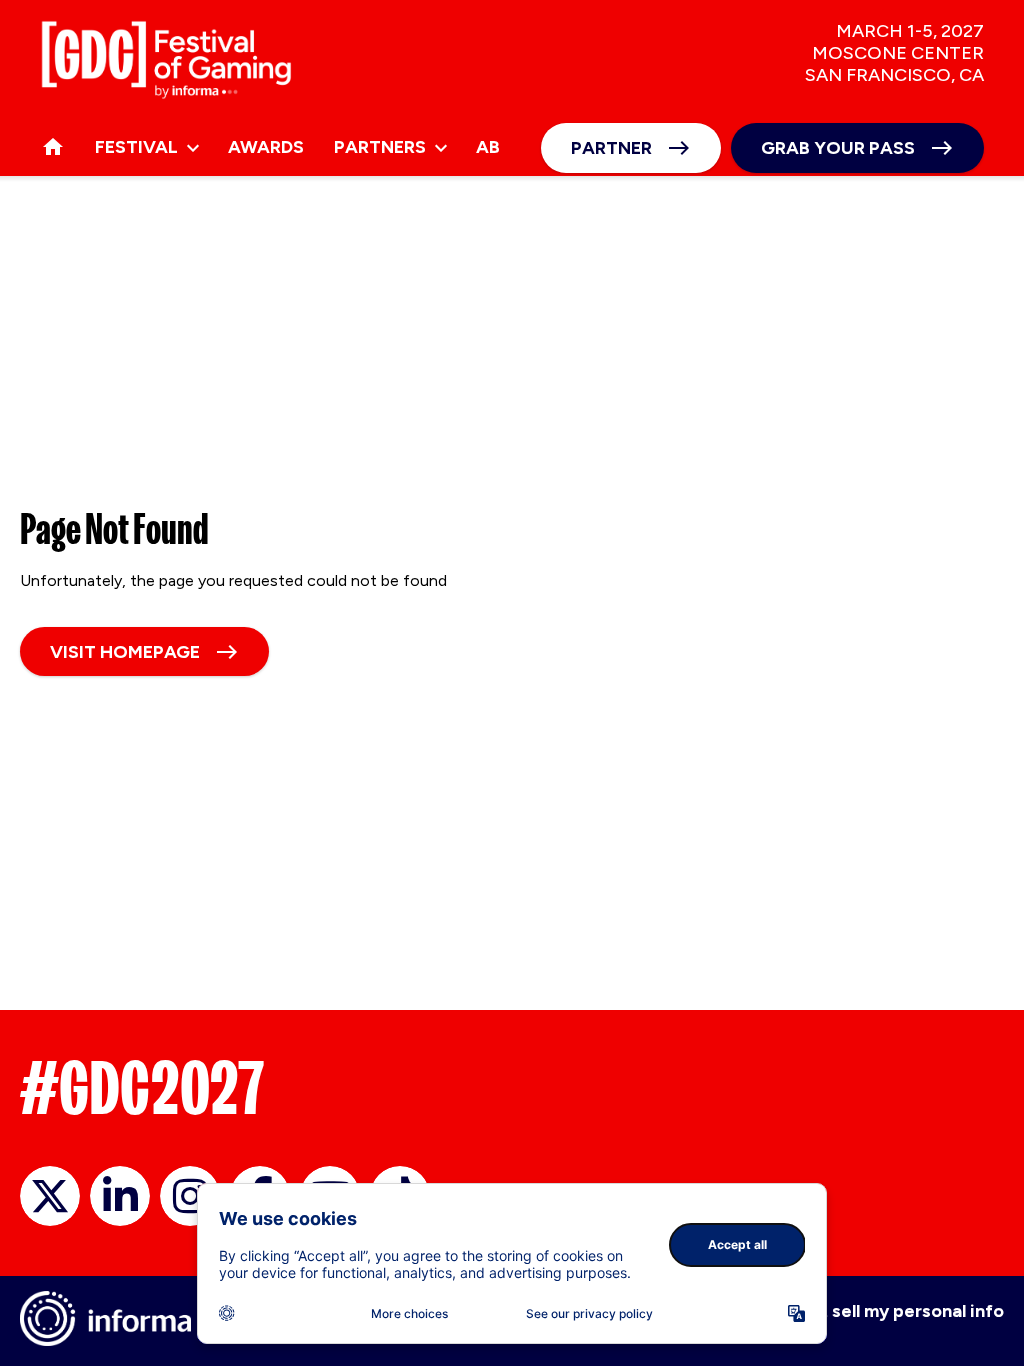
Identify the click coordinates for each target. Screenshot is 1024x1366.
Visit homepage (125, 652)
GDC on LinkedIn (120, 1196)
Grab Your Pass (838, 148)
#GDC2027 (142, 1088)
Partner (611, 148)
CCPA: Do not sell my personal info (858, 1311)
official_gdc (50, 1196)
